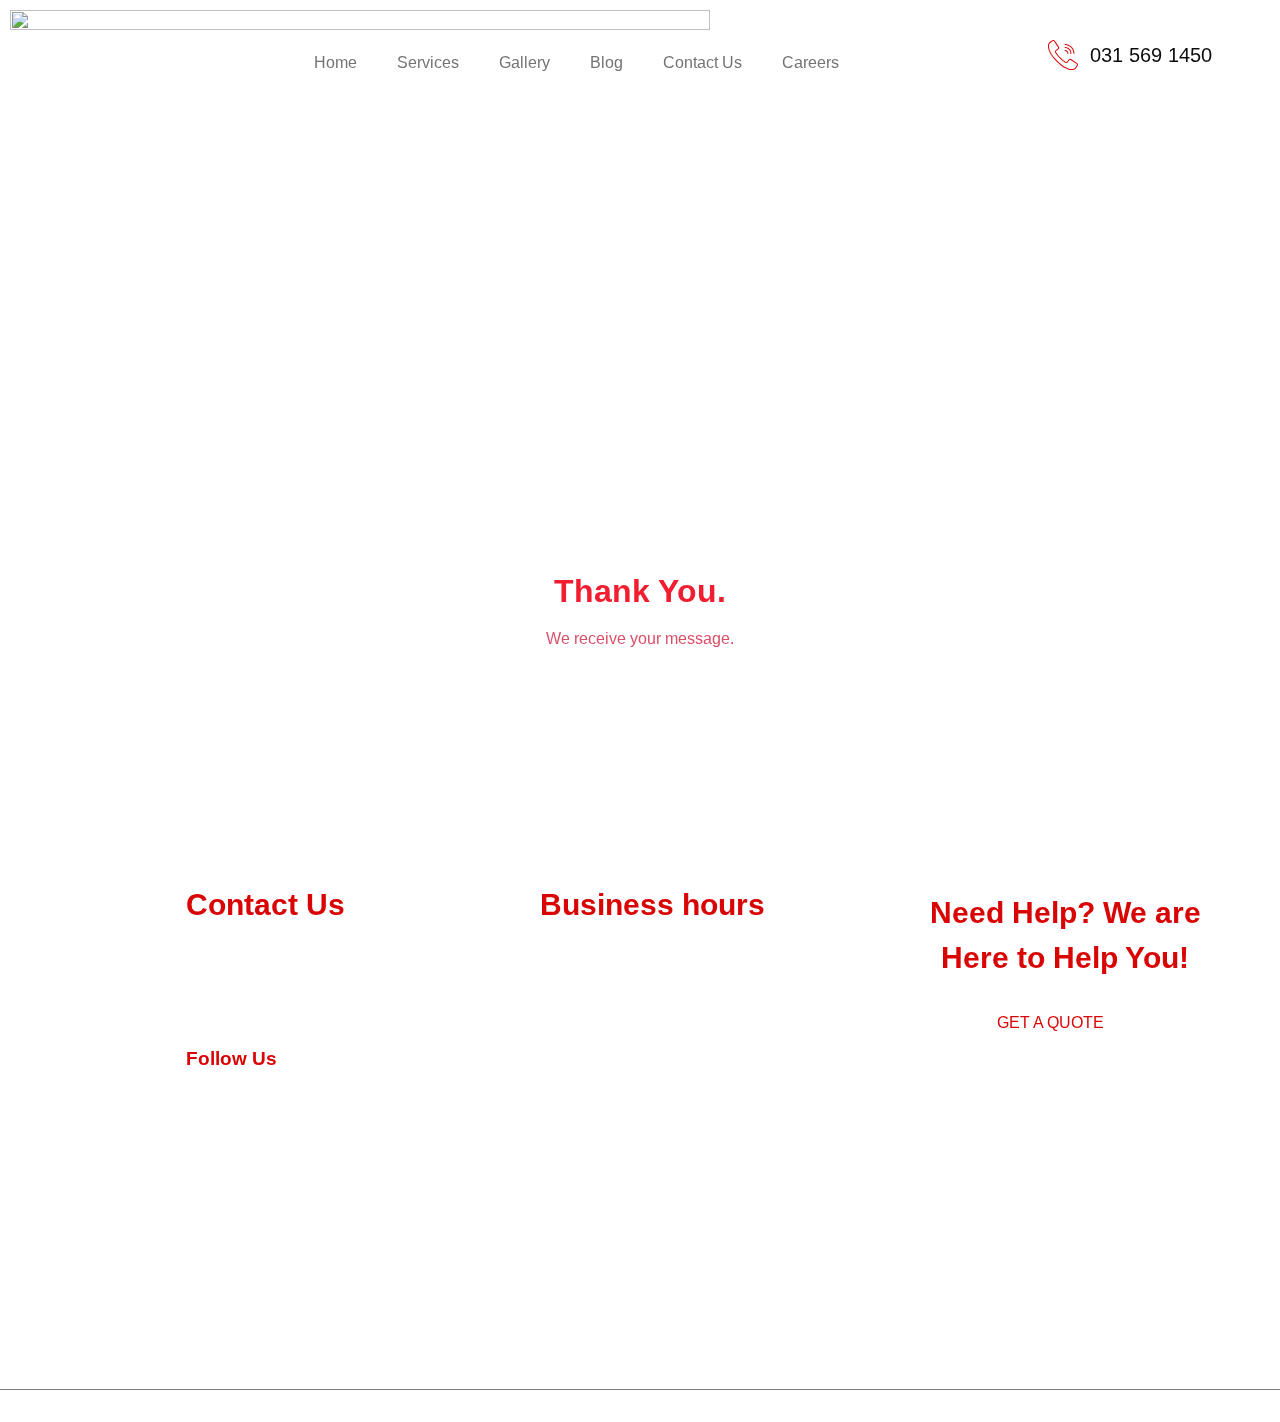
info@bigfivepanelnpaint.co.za (352, 1001)
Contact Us (702, 62)
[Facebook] (201, 1097)
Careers (810, 62)
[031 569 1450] (201, 955)
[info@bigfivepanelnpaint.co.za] (201, 999)
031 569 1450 (281, 957)
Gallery (524, 62)
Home (335, 62)
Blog (606, 62)
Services (428, 62)
